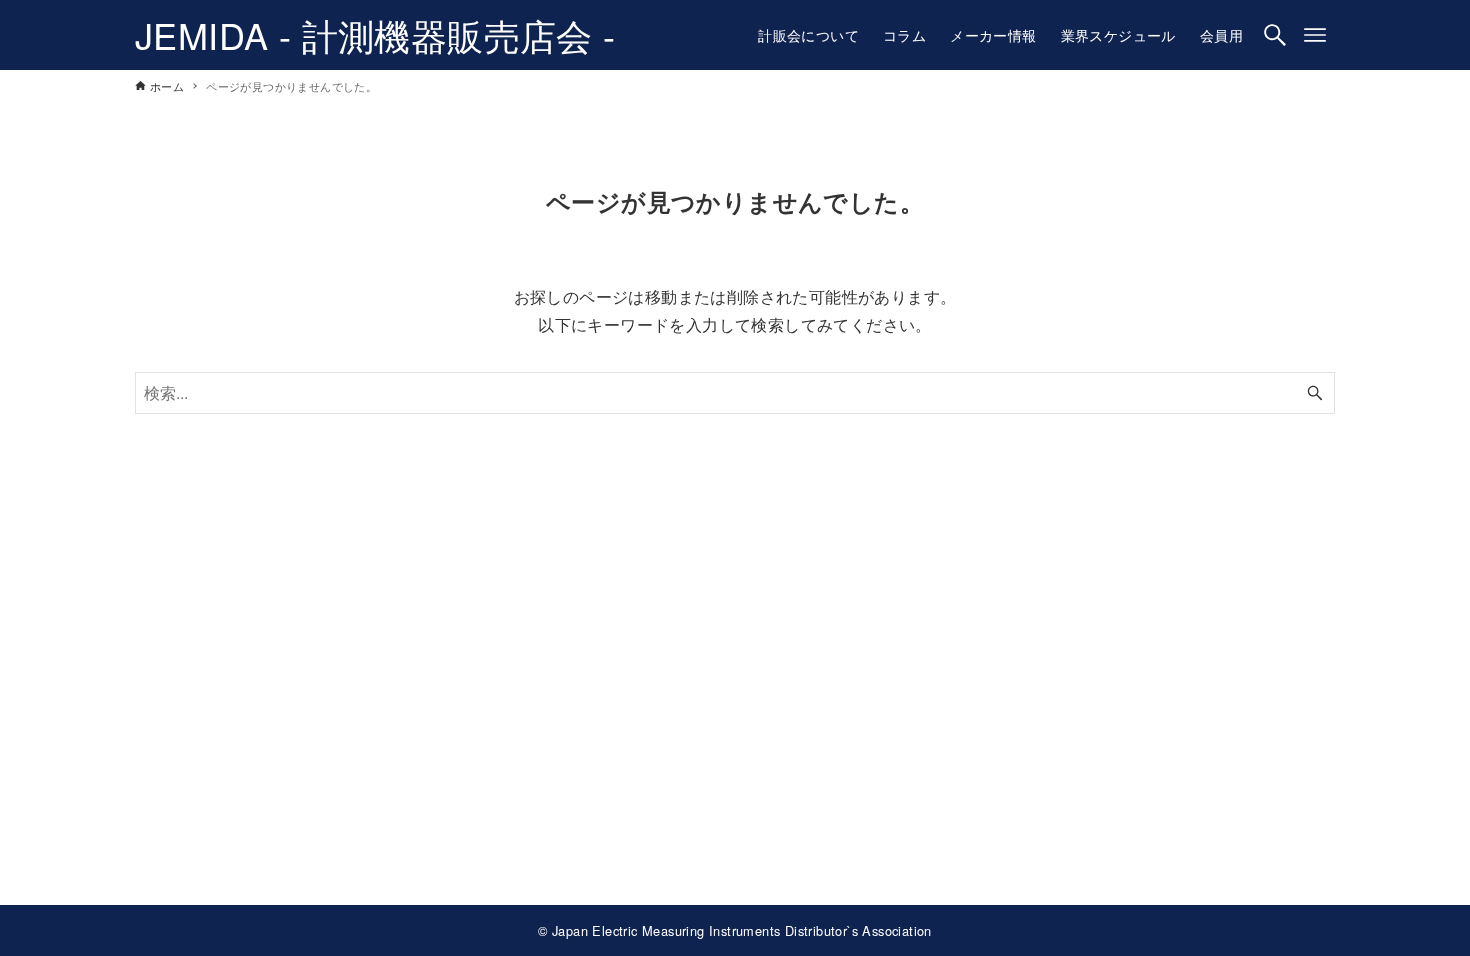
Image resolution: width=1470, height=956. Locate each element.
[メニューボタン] (1315, 35)
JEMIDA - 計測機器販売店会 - (375, 34)
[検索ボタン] (1275, 35)
